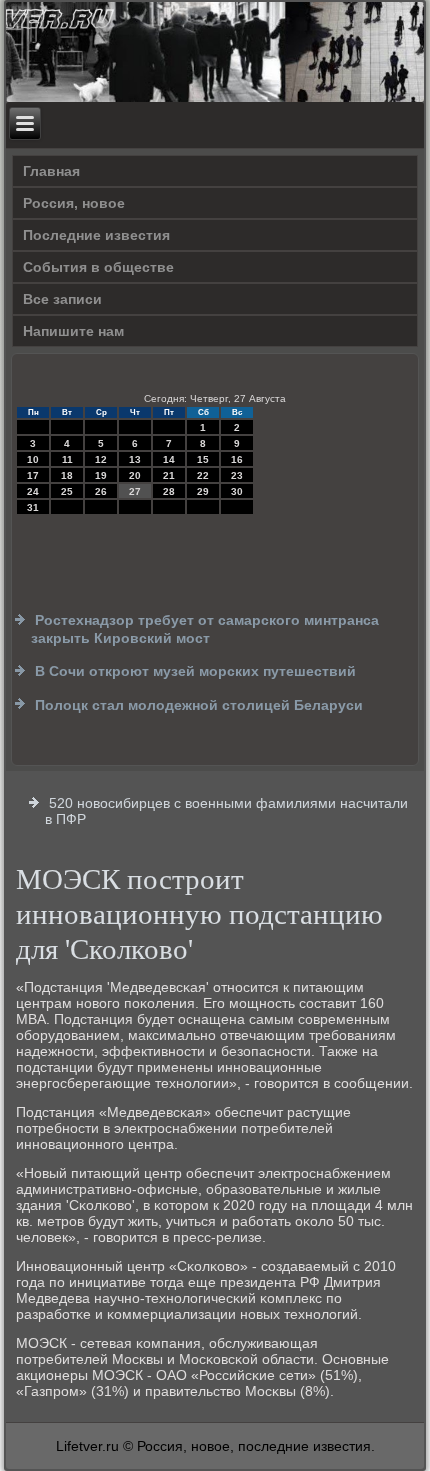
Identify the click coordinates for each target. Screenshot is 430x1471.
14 (169, 459)
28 (169, 491)
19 (101, 475)
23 (237, 475)
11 (67, 459)
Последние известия (96, 235)
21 (169, 475)
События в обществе (98, 267)
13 (135, 459)
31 (33, 507)
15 (203, 459)
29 (203, 491)
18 (67, 475)
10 (33, 459)
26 (101, 491)
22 (203, 475)
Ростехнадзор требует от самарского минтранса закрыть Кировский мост (205, 629)
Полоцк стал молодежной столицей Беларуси (199, 705)
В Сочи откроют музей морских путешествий (195, 671)
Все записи (62, 299)
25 (67, 491)
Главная (51, 171)
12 (101, 459)
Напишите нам (73, 331)
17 (33, 475)
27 (135, 491)
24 (33, 491)
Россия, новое (74, 203)
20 (135, 475)
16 (237, 459)
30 (237, 491)
